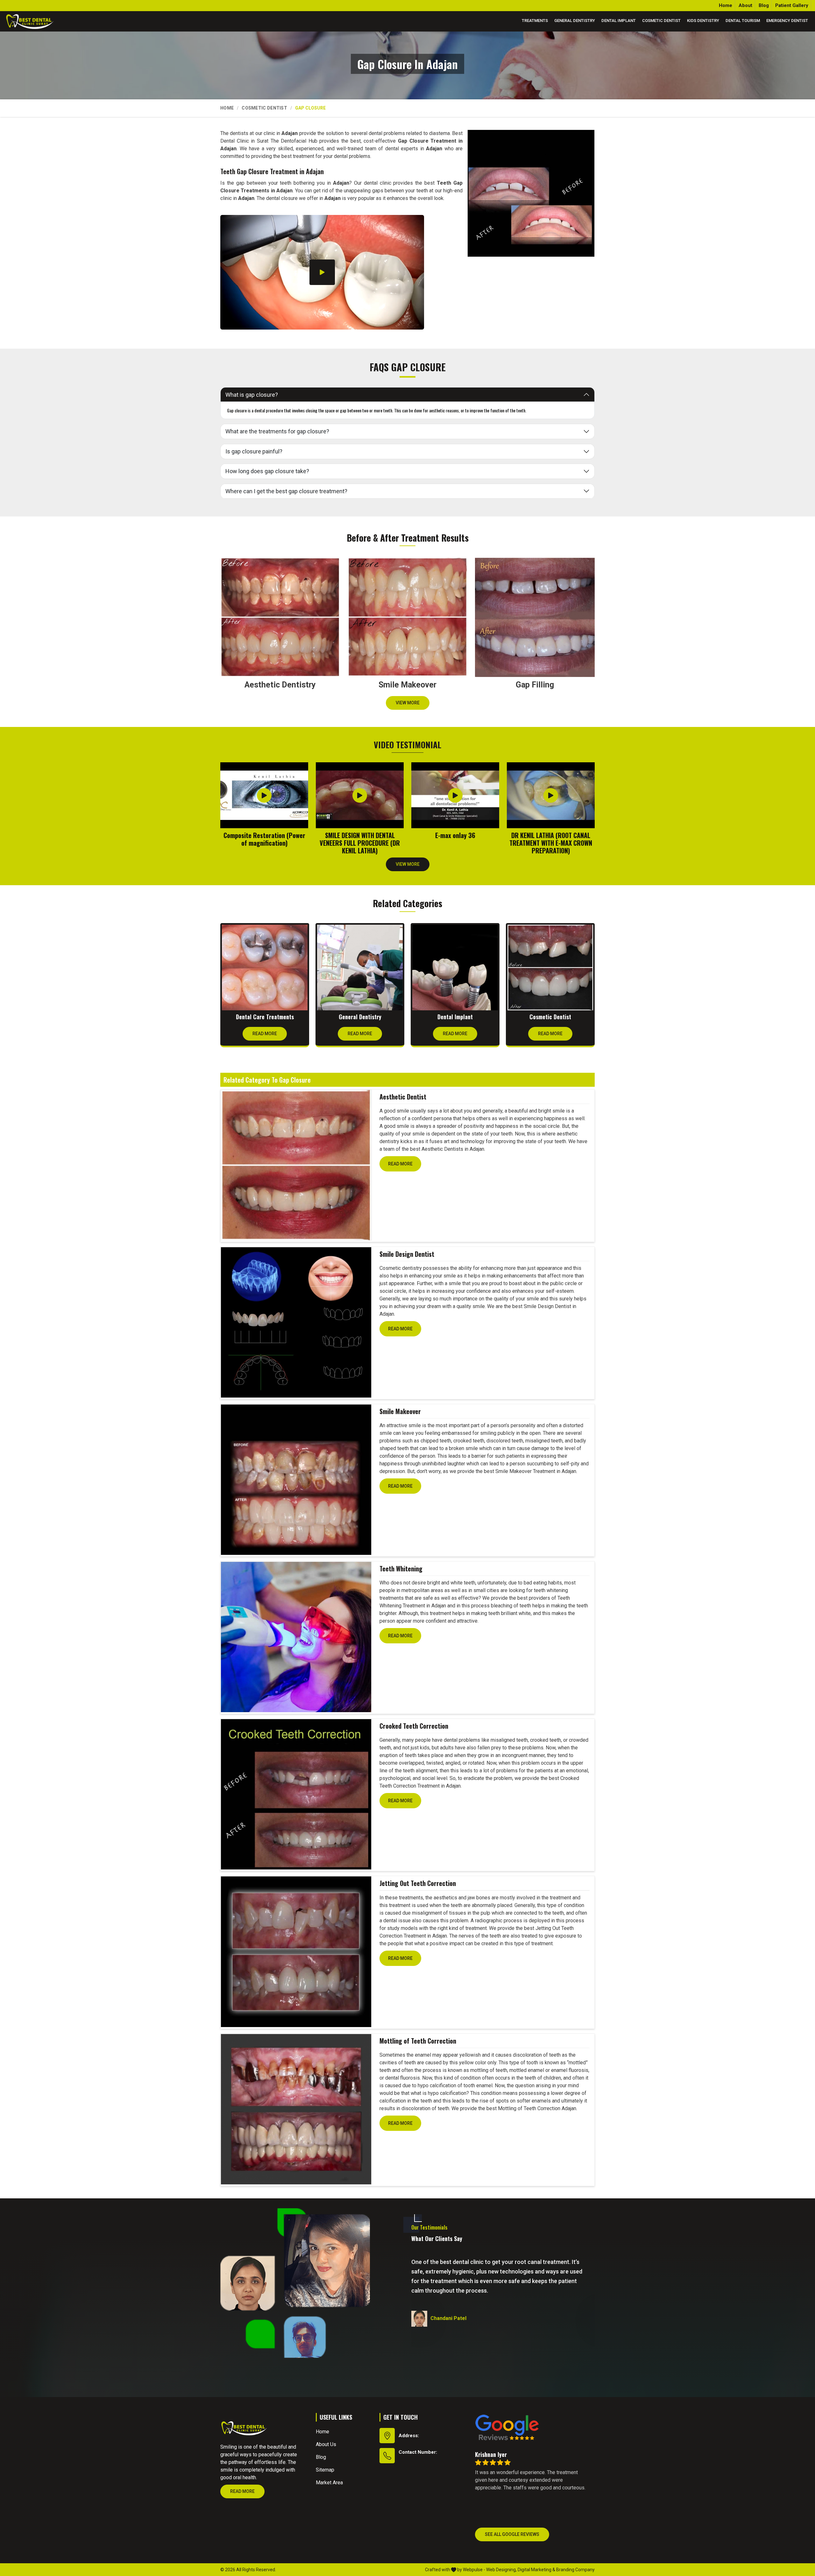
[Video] (322, 272)
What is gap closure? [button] (252, 395)
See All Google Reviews (512, 2534)
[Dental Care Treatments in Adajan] (265, 968)
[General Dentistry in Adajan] (360, 968)
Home (726, 5)
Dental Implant (619, 21)
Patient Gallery (792, 5)
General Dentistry (575, 21)
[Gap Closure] (531, 193)
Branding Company (575, 2570)
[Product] (296, 1165)
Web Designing (501, 2570)
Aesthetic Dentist (403, 1097)
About (745, 5)
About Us (326, 2444)
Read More (265, 1034)
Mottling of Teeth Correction (418, 2041)
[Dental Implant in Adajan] (455, 968)
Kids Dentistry (703, 21)
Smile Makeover (400, 1411)
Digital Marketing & (536, 2570)
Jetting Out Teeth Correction (418, 1883)
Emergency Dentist (787, 21)
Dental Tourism (743, 21)
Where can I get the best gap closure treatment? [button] (286, 491)
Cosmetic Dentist (661, 21)
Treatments (535, 21)
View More (408, 703)
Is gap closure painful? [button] (254, 451)
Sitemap (325, 2470)
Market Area (329, 2483)
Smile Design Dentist (407, 1254)
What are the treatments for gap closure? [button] (277, 431)
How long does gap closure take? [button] (267, 471)
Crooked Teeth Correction (414, 1726)
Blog (764, 5)
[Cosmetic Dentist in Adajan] (550, 968)
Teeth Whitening (401, 1569)
